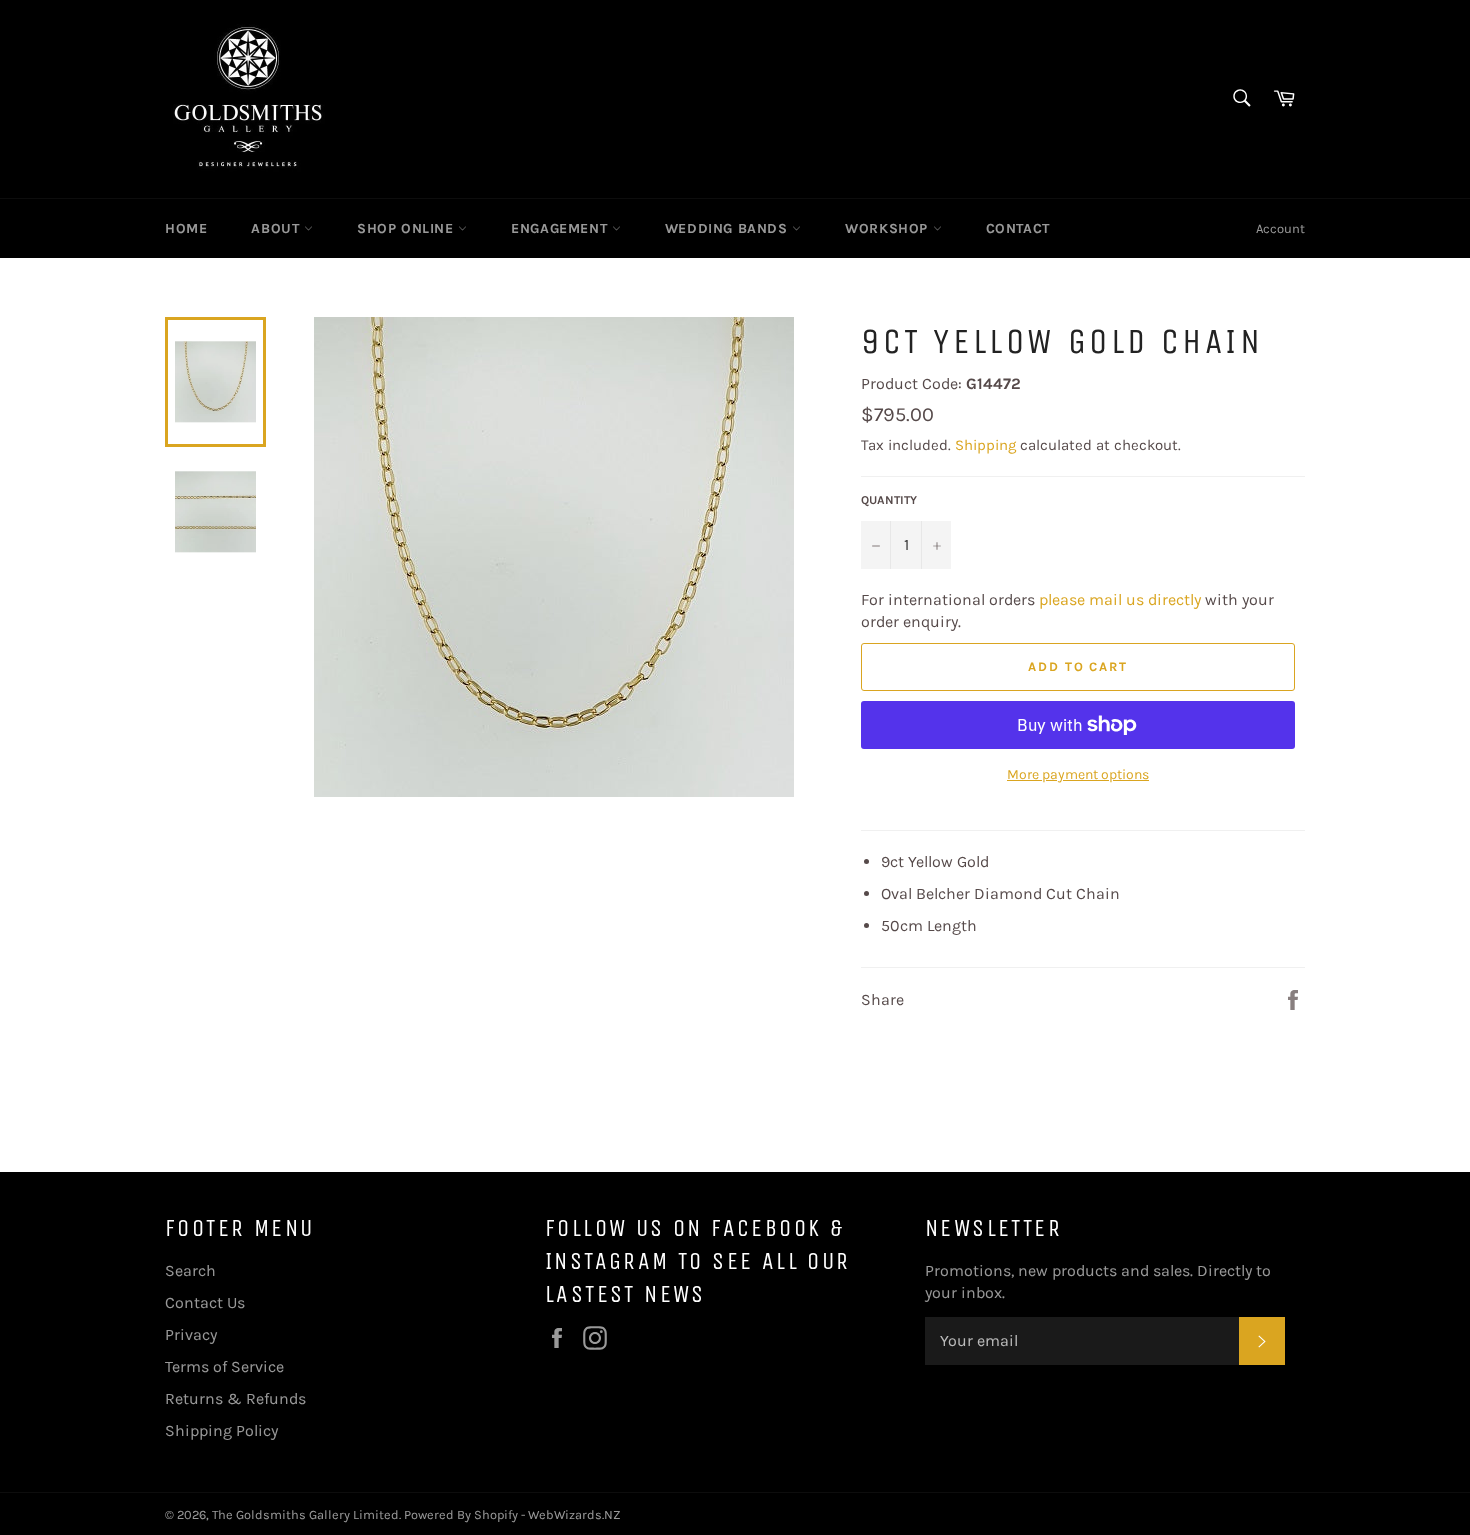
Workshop (888, 228)
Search (190, 1270)
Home (186, 228)
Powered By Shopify (461, 1514)
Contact (1018, 228)
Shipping (985, 445)
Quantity (889, 500)
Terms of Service (224, 1366)
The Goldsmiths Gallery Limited (305, 1514)
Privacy (191, 1334)
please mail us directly (1120, 599)
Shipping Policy (221, 1430)
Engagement (561, 228)
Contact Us (205, 1302)
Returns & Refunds (235, 1398)
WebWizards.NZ (574, 1514)
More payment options (1078, 774)
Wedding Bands (728, 228)
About (277, 228)
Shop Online (407, 228)
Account (1280, 228)
